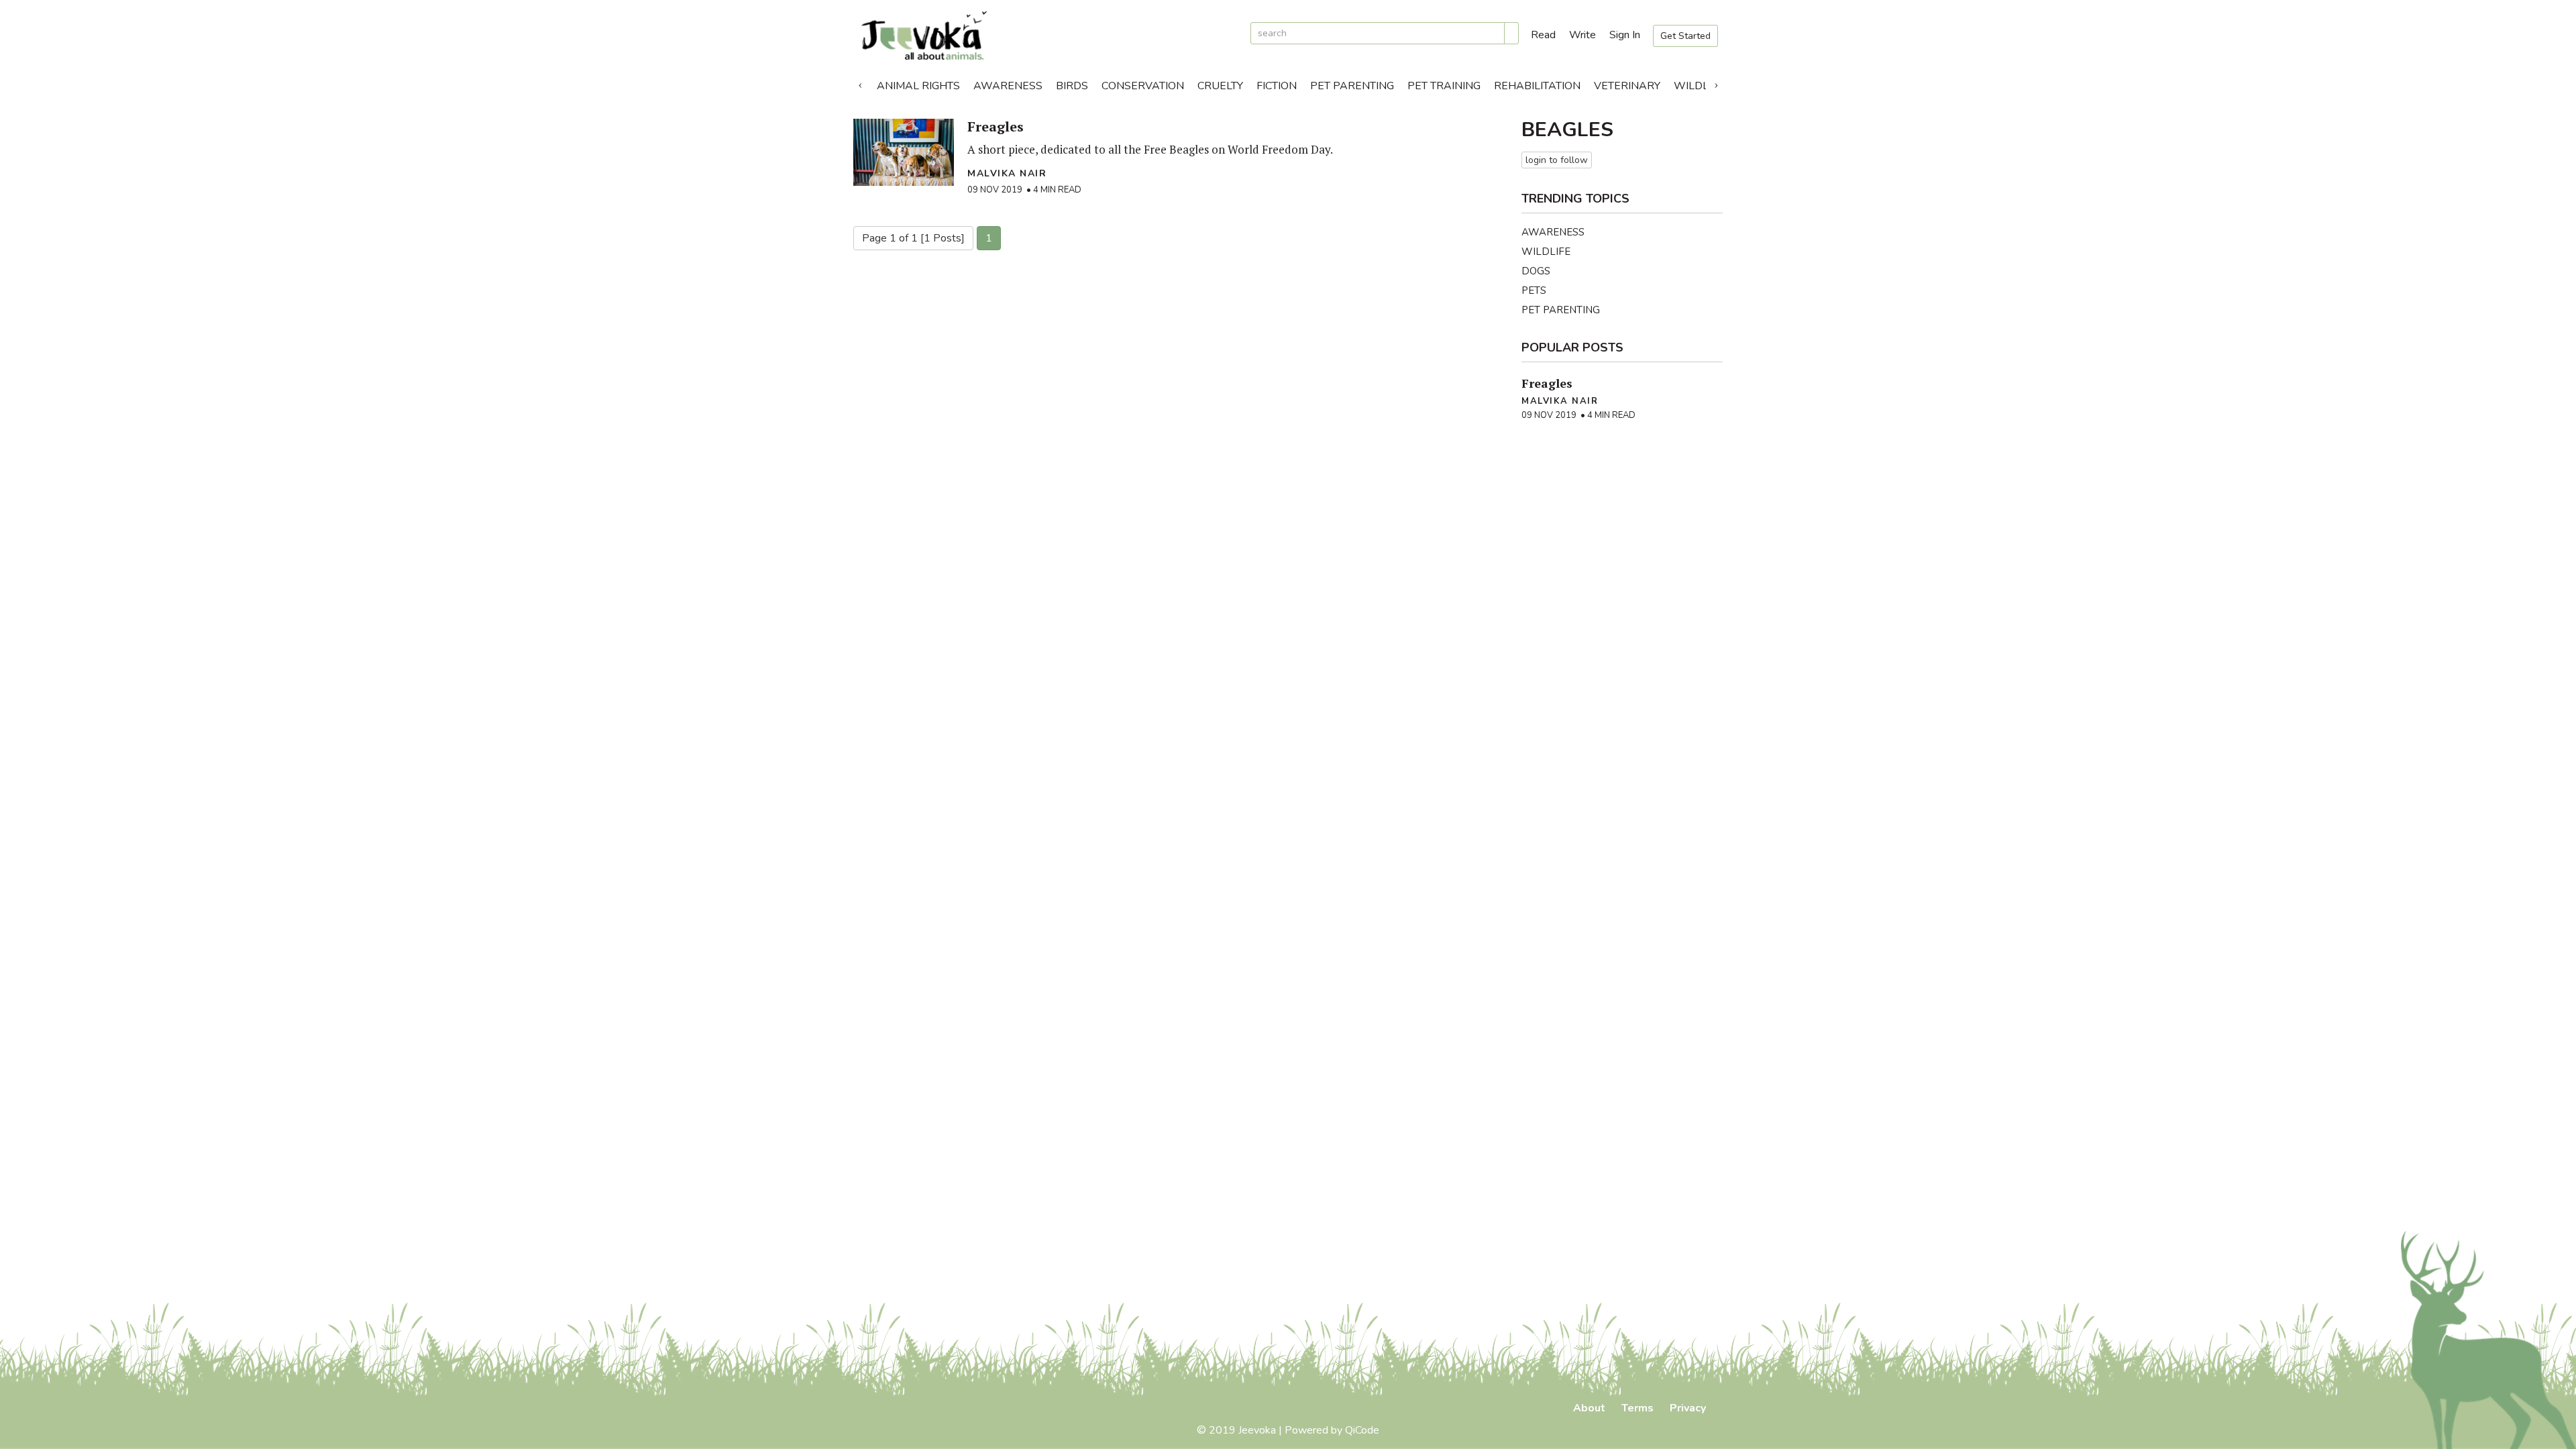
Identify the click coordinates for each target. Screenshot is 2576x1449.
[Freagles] (904, 152)
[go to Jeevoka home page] (1046, 36)
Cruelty (1220, 86)
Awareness (1008, 86)
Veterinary (1627, 86)
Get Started (1685, 36)
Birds (1072, 86)
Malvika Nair (1007, 173)
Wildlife (1699, 86)
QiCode (1362, 1430)
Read (1543, 35)
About (1589, 1408)
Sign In (1625, 35)
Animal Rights (918, 86)
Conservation (1143, 86)
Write (1582, 35)
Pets (1534, 290)
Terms (1638, 1408)
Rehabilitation (1537, 86)
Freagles (996, 126)
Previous (860, 83)
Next (1716, 83)
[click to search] (1511, 33)
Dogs (1536, 271)
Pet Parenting (1352, 86)
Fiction (1277, 86)
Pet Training (1444, 86)
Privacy (1688, 1408)
